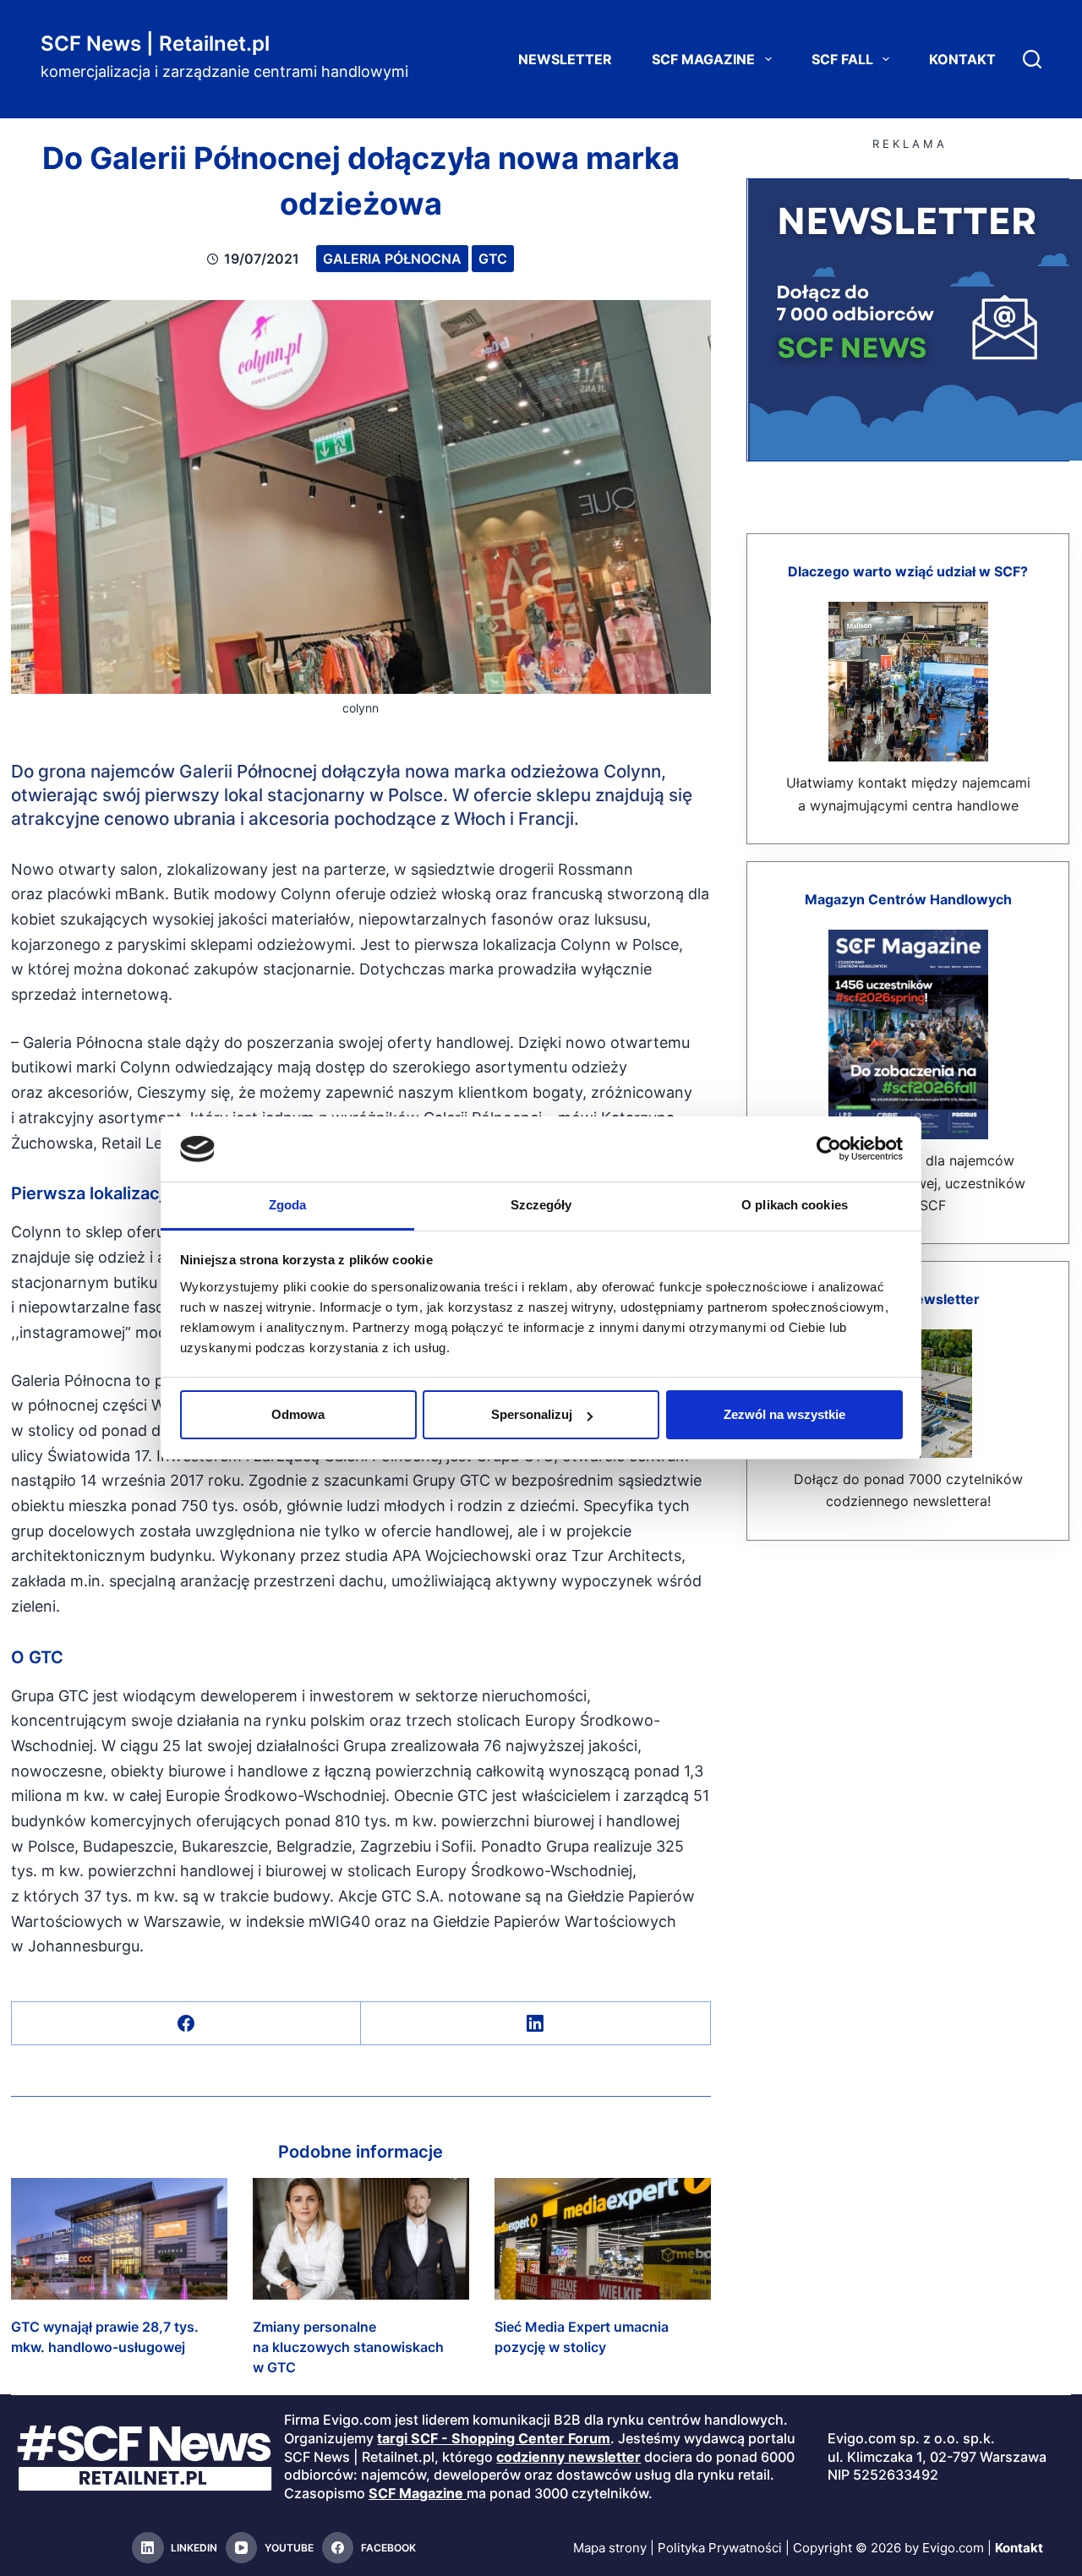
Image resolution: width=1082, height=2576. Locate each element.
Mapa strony (610, 2548)
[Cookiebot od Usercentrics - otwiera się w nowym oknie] (829, 1149)
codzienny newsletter (568, 2457)
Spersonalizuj (532, 1414)
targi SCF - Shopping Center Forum (494, 2438)
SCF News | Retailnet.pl (155, 44)
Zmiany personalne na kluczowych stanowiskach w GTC (348, 2347)
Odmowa (298, 1414)
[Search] (1032, 59)
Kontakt (962, 59)
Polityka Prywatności (720, 2548)
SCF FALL (842, 59)
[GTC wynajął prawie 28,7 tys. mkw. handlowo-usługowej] (119, 2239)
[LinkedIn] (536, 2024)
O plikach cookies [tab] (795, 1205)
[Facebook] (186, 2024)
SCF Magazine (703, 59)
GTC (493, 259)
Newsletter (565, 59)
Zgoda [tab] (288, 1205)
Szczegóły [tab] (541, 1205)
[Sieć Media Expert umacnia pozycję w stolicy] (603, 2239)
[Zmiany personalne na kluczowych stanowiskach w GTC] (361, 2239)
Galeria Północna (392, 259)
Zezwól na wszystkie (784, 1414)
